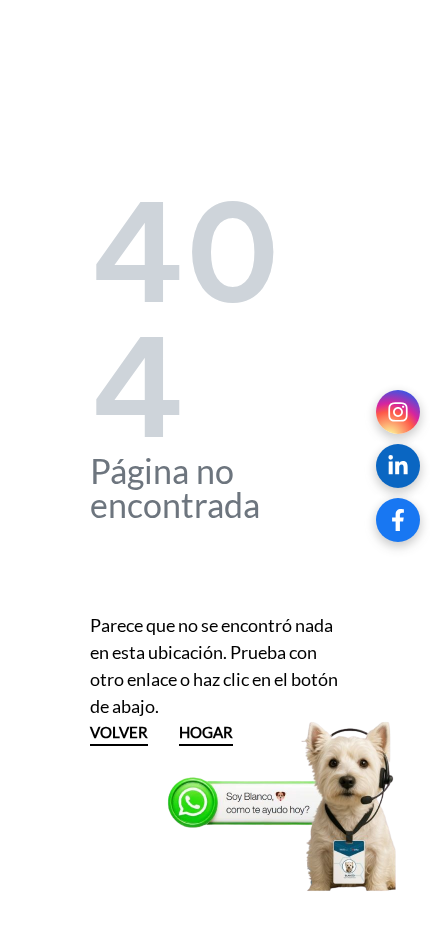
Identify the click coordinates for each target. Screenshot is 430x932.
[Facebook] (398, 520)
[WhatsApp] (285, 807)
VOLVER (119, 733)
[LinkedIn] (398, 466)
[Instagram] (398, 412)
